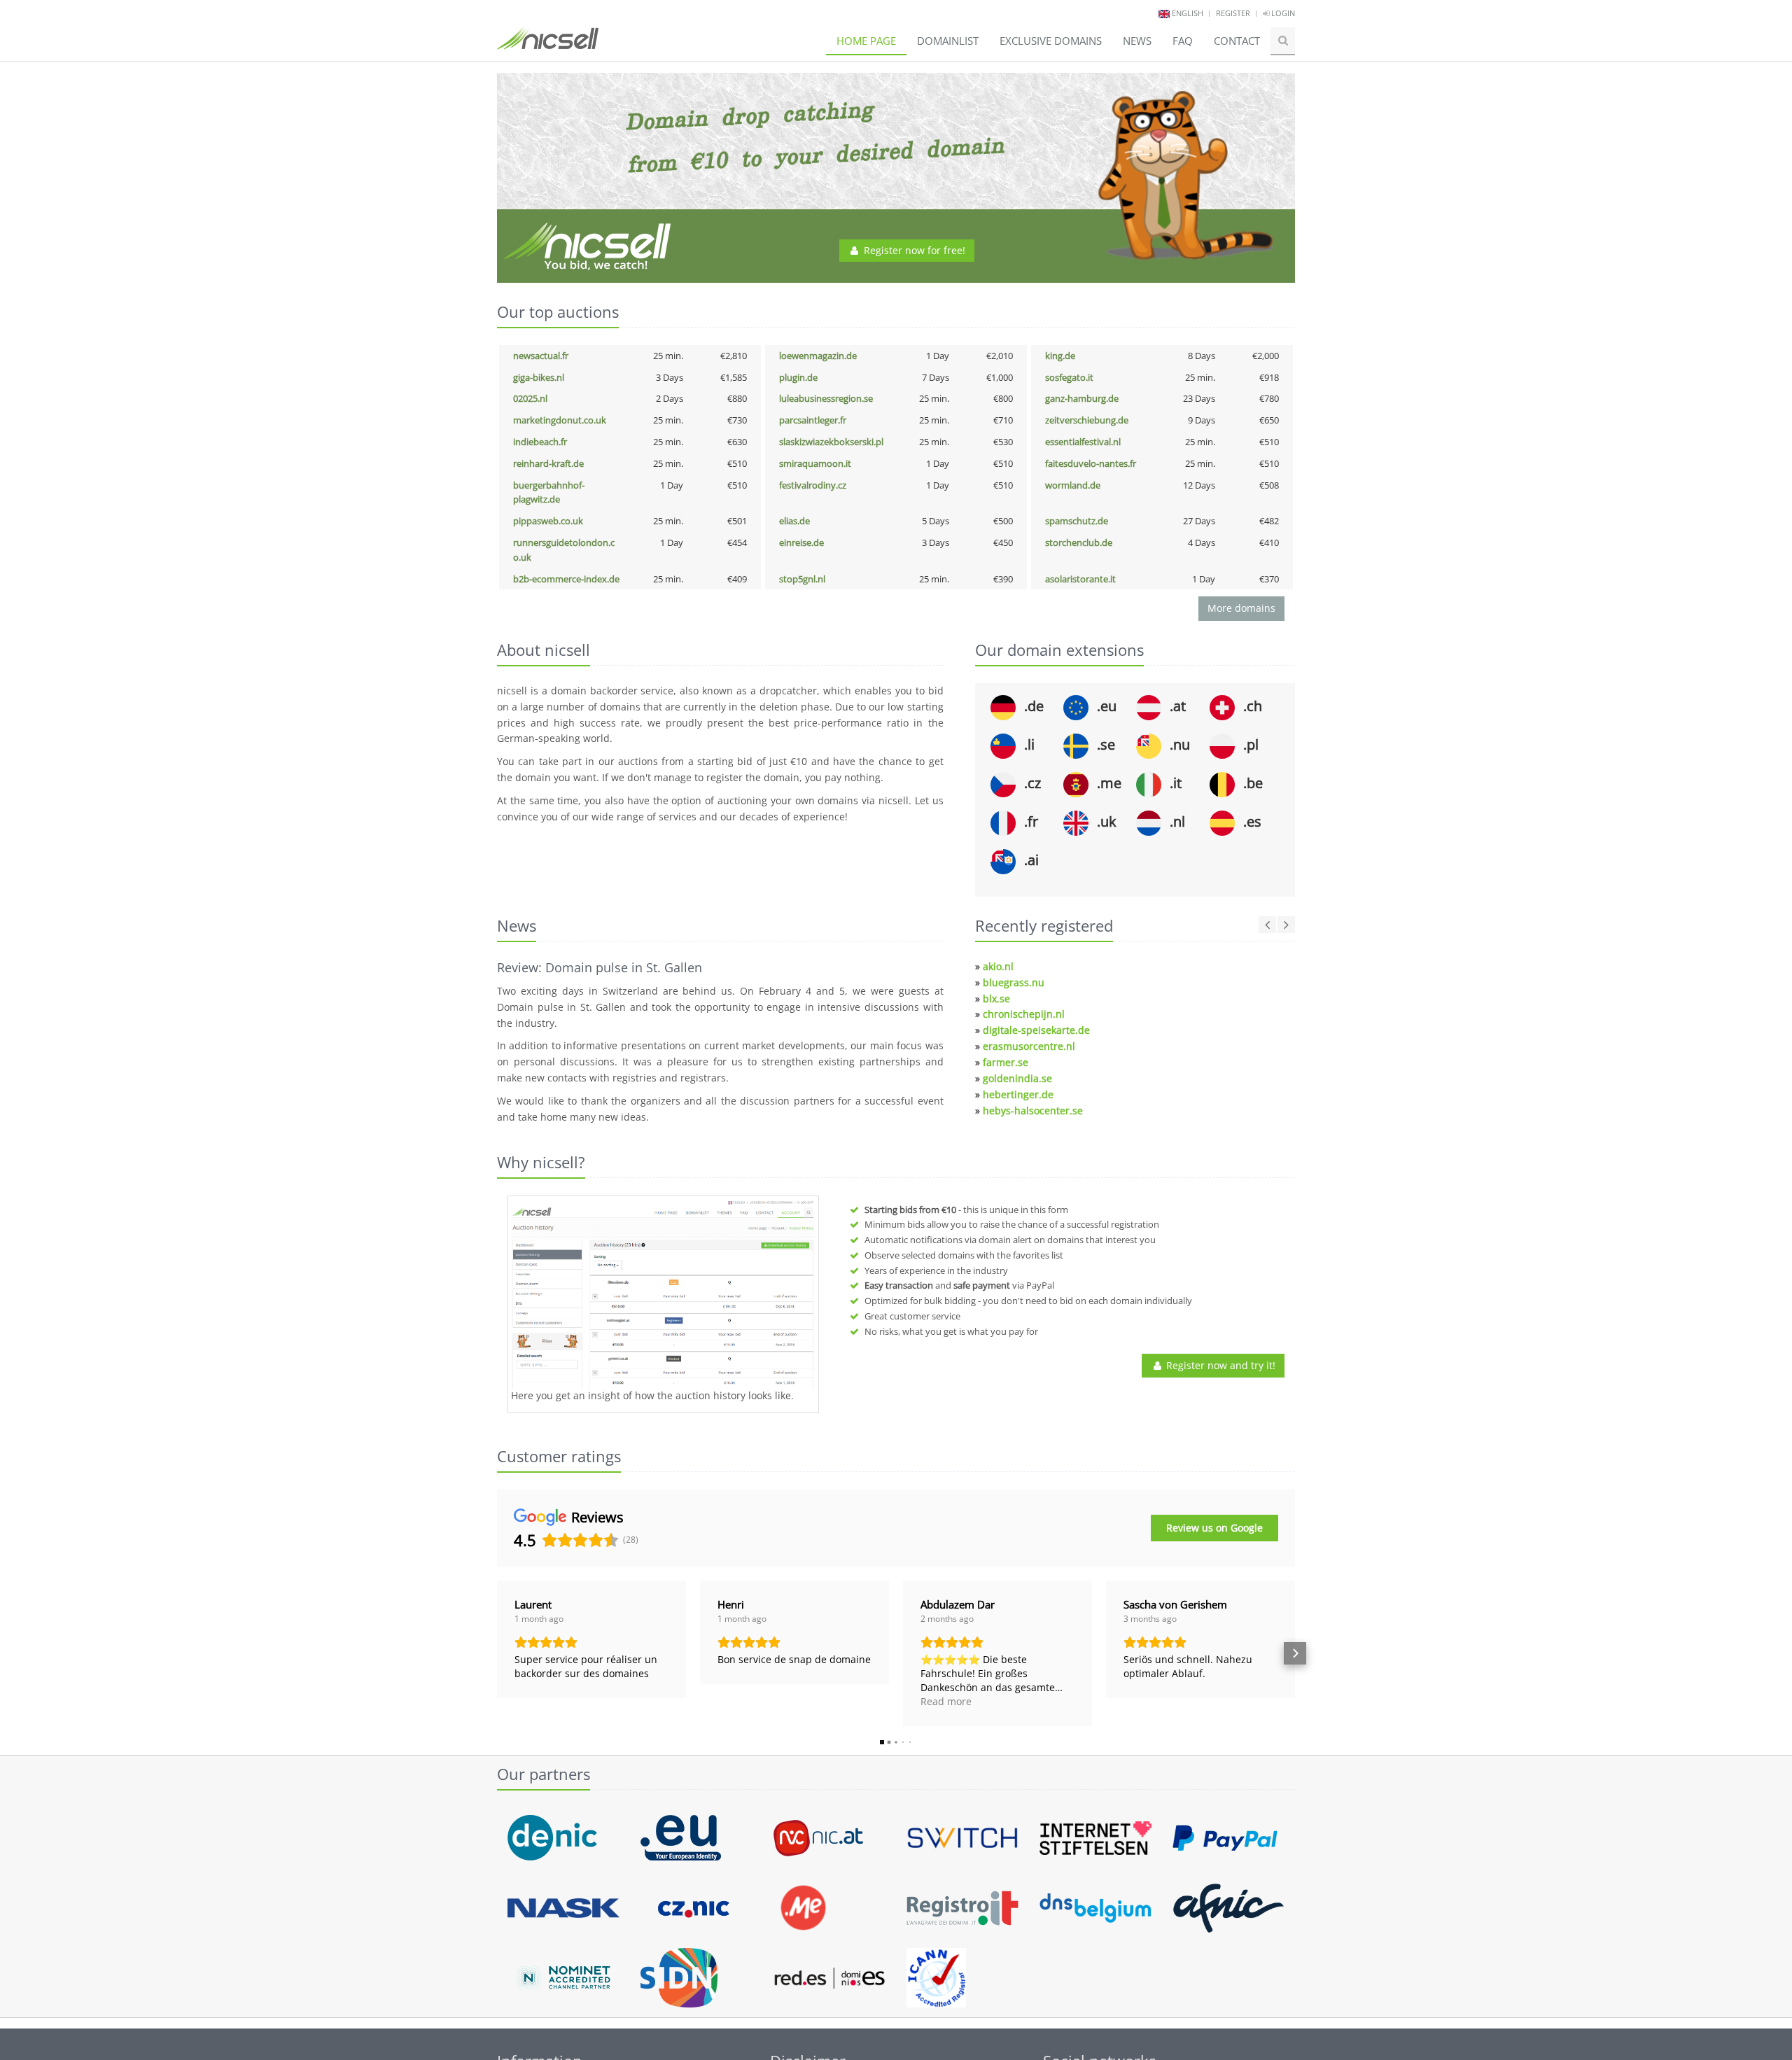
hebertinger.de (1018, 1094)
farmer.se (1006, 1062)
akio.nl (998, 966)
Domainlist (948, 41)
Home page (866, 41)
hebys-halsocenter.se (1033, 1110)
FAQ (1183, 41)
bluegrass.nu (1014, 982)
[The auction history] (663, 1294)
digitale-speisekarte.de (1036, 1030)
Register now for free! (913, 250)
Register (1233, 13)
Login (1282, 13)
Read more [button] (946, 1701)
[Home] (548, 45)
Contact (1237, 41)
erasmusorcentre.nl (1029, 1046)
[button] (497, 1653)
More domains (1241, 608)
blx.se (996, 999)
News (1137, 41)
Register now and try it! (1219, 1365)
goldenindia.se (1017, 1078)
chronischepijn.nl (1024, 1014)
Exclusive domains (1051, 41)
